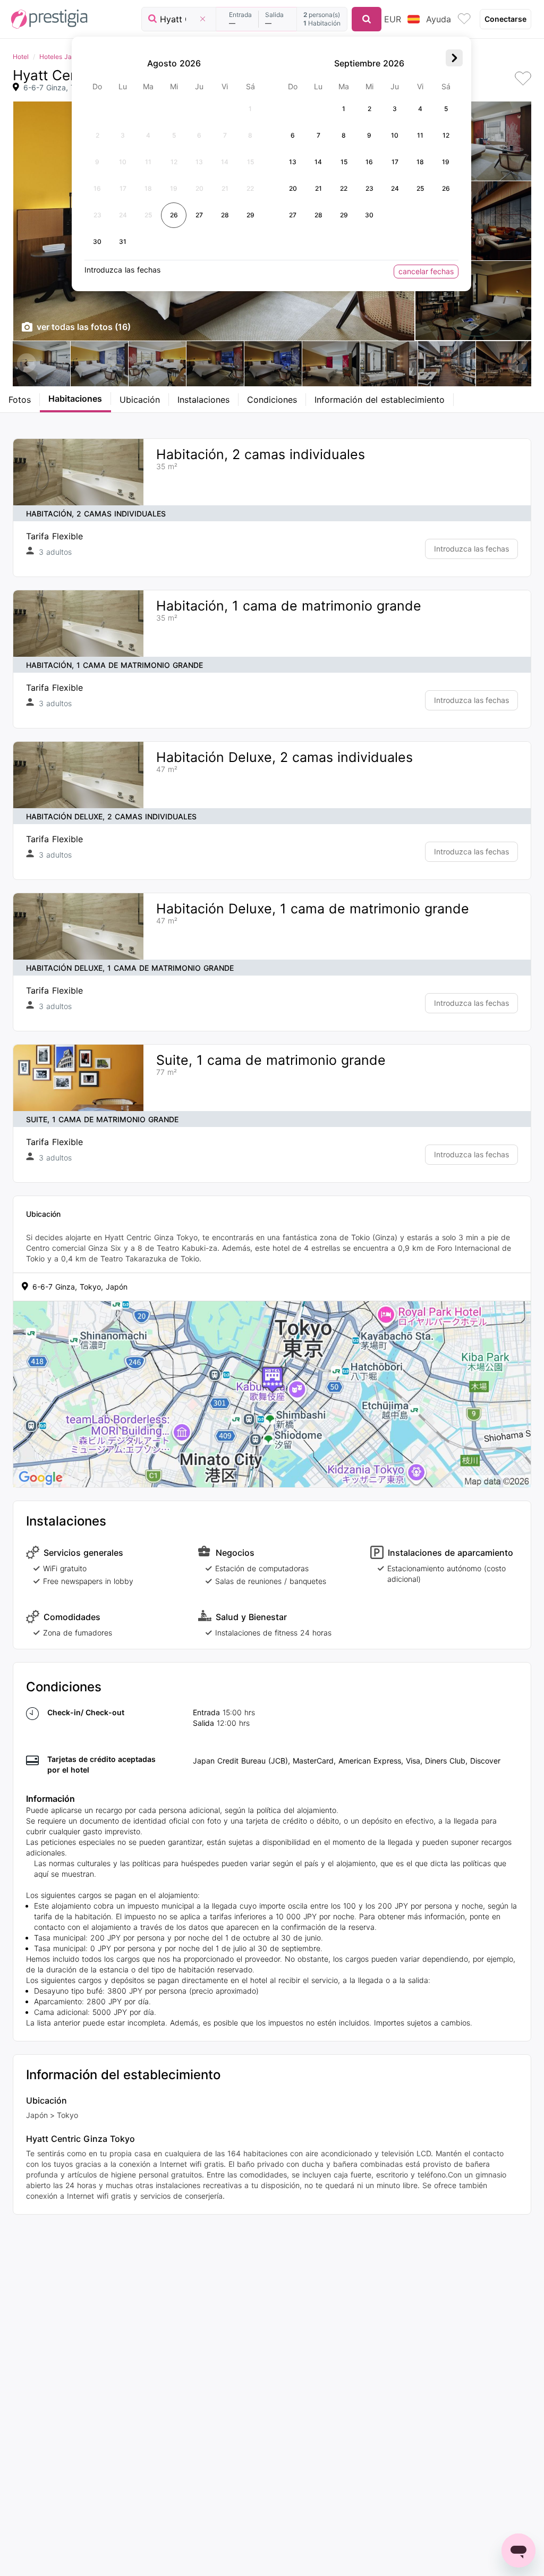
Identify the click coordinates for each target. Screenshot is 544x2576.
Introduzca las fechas (471, 549)
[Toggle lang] (414, 19)
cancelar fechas (426, 271)
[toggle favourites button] (464, 19)
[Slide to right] (517, 363)
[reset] (202, 19)
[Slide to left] (27, 363)
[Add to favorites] (523, 79)
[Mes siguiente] (454, 58)
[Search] (367, 19)
